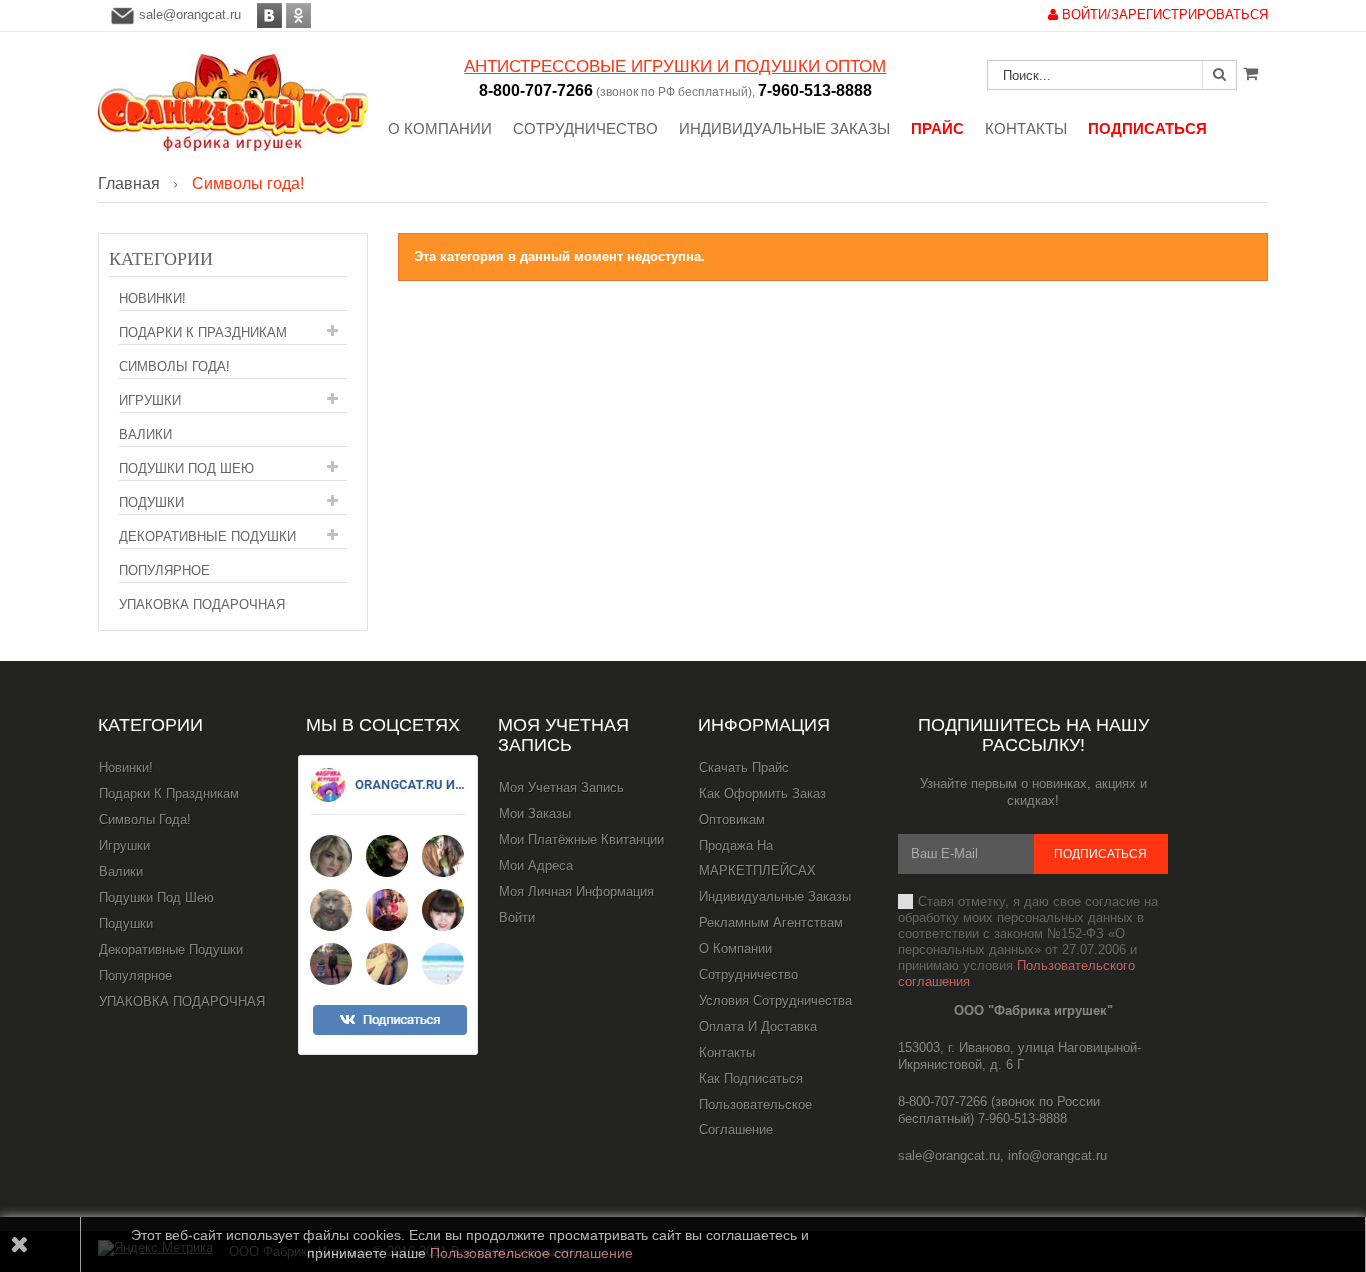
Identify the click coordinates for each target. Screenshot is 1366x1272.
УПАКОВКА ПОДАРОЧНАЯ (202, 604)
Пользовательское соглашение (755, 1117)
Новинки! (152, 298)
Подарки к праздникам (203, 332)
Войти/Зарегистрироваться (1163, 14)
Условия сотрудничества (775, 1000)
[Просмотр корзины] (1250, 73)
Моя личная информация (576, 891)
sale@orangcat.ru (190, 14)
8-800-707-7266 (536, 90)
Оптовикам (732, 819)
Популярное (164, 570)
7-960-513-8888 (815, 90)
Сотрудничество (748, 974)
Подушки (151, 502)
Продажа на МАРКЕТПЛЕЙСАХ (757, 858)
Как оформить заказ (762, 793)
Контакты (727, 1052)
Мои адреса (536, 865)
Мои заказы (535, 813)
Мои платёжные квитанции (581, 839)
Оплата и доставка (758, 1026)
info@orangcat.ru (1057, 1155)
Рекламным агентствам (771, 922)
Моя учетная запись (563, 735)
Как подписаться (751, 1078)
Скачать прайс (744, 767)
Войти (517, 917)
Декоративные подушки (207, 536)
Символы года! (174, 366)
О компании (735, 948)
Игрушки (150, 400)
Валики (145, 434)
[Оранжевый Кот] (233, 102)
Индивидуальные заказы (775, 896)
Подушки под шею (186, 468)
